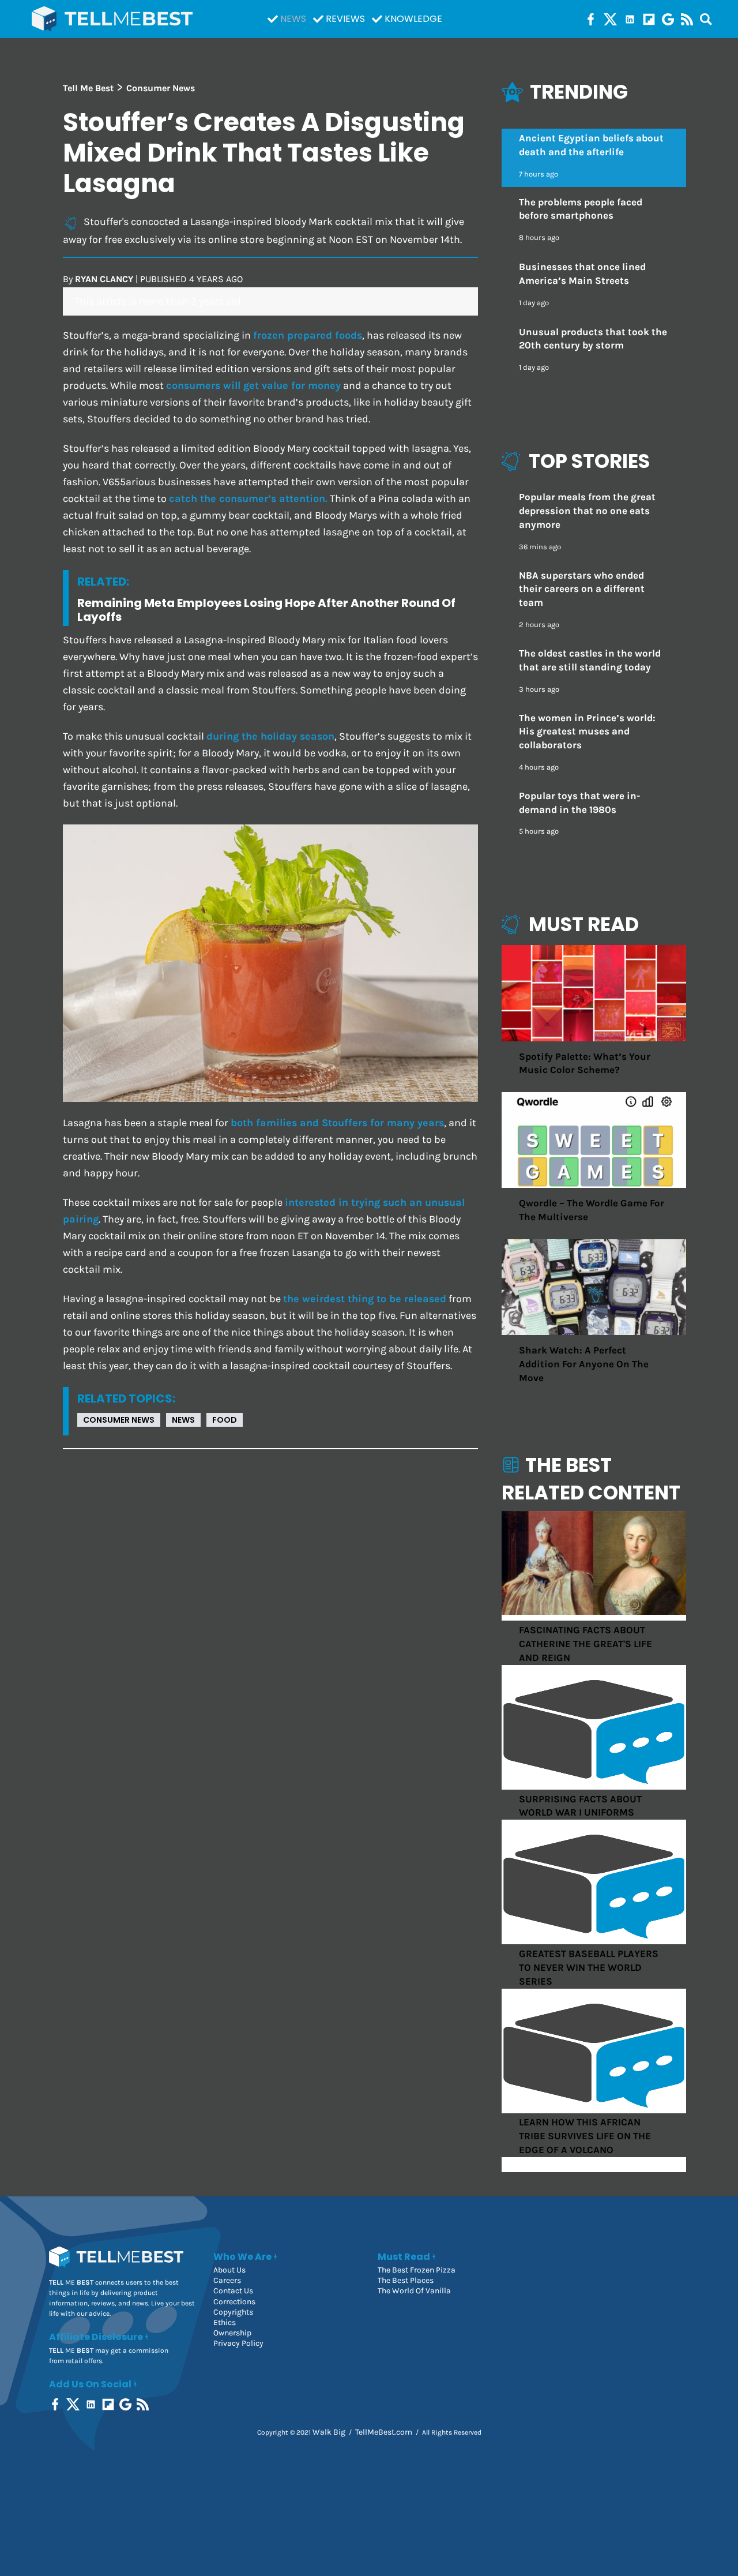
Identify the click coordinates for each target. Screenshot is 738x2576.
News (293, 19)
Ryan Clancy (104, 279)
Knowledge (413, 19)
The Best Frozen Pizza (417, 2270)
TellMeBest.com (384, 2432)
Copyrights (233, 2312)
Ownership (232, 2333)
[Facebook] (591, 19)
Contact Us (233, 2291)
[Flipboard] (649, 19)
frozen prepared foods (308, 335)
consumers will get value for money (253, 386)
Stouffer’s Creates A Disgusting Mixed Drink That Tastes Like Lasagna (264, 153)
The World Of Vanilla (414, 2291)
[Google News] (668, 19)
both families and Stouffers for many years (337, 1123)
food (225, 1420)
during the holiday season (270, 736)
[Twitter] (610, 19)
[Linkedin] (630, 19)
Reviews (345, 19)
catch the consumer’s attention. (248, 499)
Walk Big (329, 2432)
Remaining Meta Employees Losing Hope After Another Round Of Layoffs (266, 610)
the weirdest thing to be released (365, 1299)
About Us (229, 2270)
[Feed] (687, 19)
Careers (227, 2280)
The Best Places (406, 2280)
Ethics (225, 2322)
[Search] (706, 19)
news (183, 1420)
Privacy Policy (238, 2343)
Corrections (234, 2302)
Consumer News (119, 1420)
